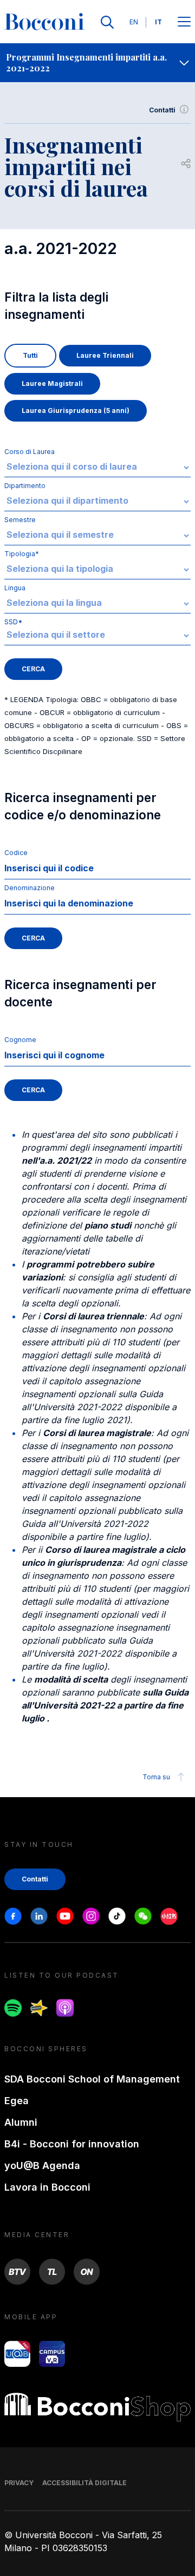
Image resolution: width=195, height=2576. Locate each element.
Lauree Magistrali (52, 383)
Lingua (15, 588)
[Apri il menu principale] (184, 22)
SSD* (13, 622)
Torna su (156, 1777)
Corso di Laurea (30, 452)
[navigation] (97, 63)
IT (158, 22)
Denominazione (30, 888)
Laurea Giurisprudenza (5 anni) (76, 411)
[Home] (44, 22)
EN (134, 22)
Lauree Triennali (105, 355)
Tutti (30, 355)
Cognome (20, 1040)
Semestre (20, 520)
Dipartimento (25, 486)
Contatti (162, 110)
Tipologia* (22, 554)
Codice (16, 853)
